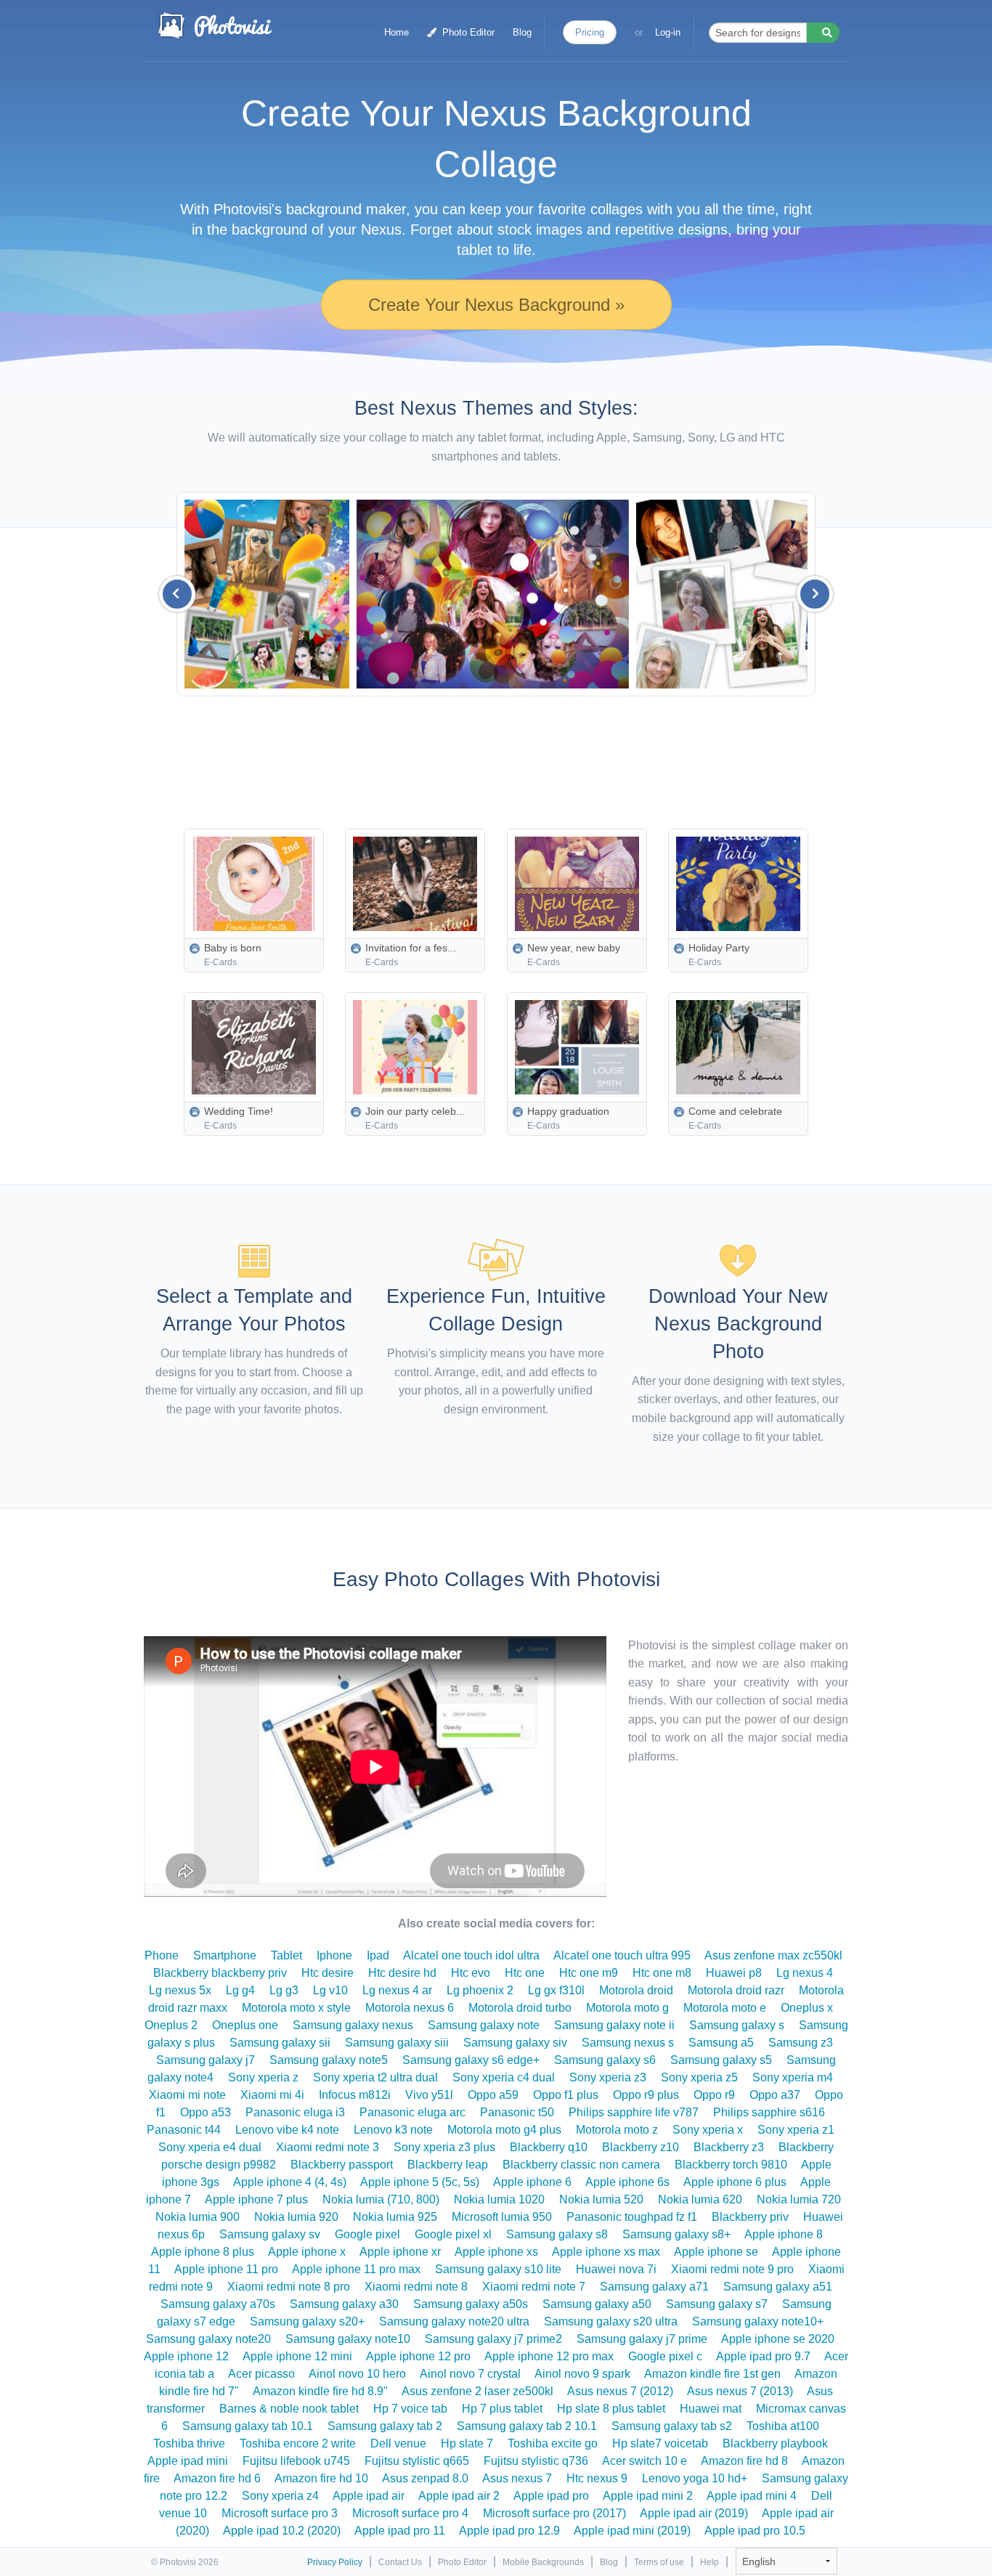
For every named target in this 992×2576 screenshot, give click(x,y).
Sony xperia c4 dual (504, 2077)
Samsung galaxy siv (515, 2043)
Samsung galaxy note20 (208, 2339)
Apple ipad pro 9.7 (763, 2356)
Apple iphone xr (400, 2252)
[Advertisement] (529, 758)
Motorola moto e (725, 2008)
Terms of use (659, 2562)
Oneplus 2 (171, 2025)
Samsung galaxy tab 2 (385, 2426)
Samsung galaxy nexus (353, 2025)
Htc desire (328, 1973)
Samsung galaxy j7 (206, 2060)
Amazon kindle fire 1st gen (712, 2374)
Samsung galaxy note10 (348, 2339)
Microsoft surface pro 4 (410, 2513)
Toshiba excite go (553, 2443)
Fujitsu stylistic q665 (417, 2461)
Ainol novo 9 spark (582, 2374)
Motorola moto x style (296, 2008)
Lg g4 (240, 1990)
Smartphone (225, 1955)
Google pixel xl (453, 2234)
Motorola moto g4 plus (504, 2130)
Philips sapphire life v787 (634, 2112)
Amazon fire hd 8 (744, 2461)
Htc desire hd (402, 1973)
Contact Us (400, 2562)
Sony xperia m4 (793, 2077)
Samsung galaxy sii (280, 2043)
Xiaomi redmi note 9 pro (732, 2269)
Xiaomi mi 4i (272, 2095)
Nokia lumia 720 (799, 2199)
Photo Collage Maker (214, 25)
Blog (522, 32)
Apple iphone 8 (784, 2234)
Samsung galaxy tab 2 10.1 (527, 2426)
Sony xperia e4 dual (210, 2147)
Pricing (590, 32)
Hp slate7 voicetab (660, 2443)
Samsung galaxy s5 (721, 2060)
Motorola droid (636, 1990)
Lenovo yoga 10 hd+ (695, 2478)
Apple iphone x (307, 2252)
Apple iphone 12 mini (297, 2356)
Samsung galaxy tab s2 (672, 2426)
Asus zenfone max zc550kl (773, 1955)
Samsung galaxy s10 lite (498, 2269)
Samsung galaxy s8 (557, 2234)
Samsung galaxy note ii (614, 2025)
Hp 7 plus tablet (502, 2409)
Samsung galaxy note (484, 2025)
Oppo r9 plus (646, 2095)
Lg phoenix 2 (480, 1990)
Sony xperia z (263, 2077)
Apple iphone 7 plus (256, 2199)
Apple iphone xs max (606, 2252)
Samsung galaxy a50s (471, 2304)
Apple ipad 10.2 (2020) (282, 2531)
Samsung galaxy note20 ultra (454, 2321)
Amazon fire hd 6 (217, 2478)
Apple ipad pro (551, 2496)
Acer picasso (261, 2374)
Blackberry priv (750, 2217)
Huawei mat (711, 2409)
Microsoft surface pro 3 (280, 2513)
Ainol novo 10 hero (357, 2374)
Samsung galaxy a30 (344, 2304)
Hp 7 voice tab (410, 2409)
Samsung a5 (721, 2043)
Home (397, 32)
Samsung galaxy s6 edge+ (471, 2060)
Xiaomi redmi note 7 (534, 2287)
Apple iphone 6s (627, 2182)
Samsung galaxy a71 (654, 2287)
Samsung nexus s (628, 2043)
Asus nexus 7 (517, 2478)
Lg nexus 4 (805, 1973)
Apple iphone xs (496, 2252)
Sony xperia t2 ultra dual (375, 2077)
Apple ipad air (369, 2496)
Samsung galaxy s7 (717, 2304)
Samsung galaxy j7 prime (642, 2339)
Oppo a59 (493, 2095)
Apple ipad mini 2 (648, 2496)
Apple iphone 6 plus (735, 2182)
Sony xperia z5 (699, 2077)
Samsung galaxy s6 (605, 2060)
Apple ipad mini (188, 2461)
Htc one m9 (589, 1973)
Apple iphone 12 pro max (549, 2356)
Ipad (378, 1955)
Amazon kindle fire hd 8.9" (320, 2391)
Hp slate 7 (467, 2443)
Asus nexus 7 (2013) (740, 2391)
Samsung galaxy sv (270, 2234)
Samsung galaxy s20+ (307, 2321)
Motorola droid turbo (520, 2008)
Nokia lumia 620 (700, 2199)
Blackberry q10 (549, 2147)
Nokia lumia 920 (296, 2217)
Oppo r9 (714, 2095)
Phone (162, 1955)
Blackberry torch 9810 (731, 2165)
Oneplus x (807, 2008)
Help (710, 2562)
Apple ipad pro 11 (400, 2531)
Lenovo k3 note (393, 2130)
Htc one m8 (662, 1973)
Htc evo (471, 1973)
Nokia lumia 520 (601, 2199)
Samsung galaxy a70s (218, 2304)
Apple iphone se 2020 (778, 2339)
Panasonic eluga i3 (295, 2112)
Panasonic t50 (517, 2112)
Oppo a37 (775, 2095)
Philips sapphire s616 (769, 2112)
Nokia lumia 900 (198, 2217)
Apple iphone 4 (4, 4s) (290, 2182)
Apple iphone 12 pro (418, 2356)
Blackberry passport (342, 2165)
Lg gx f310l (556, 1990)
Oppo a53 (206, 2112)
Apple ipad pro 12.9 (509, 2531)
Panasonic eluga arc (412, 2112)
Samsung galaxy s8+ (676, 2234)
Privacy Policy (335, 2562)
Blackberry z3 (729, 2147)
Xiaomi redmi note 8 (416, 2287)
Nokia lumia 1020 (499, 2199)
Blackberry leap (448, 2165)
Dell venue (398, 2443)
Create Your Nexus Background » (496, 305)
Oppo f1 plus (566, 2095)
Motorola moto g (627, 2008)
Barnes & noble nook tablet (289, 2409)
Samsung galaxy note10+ (758, 2321)
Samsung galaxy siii (397, 2043)
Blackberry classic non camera (581, 2165)
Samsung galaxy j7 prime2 (493, 2339)
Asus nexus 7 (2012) (620, 2391)
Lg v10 (330, 1990)
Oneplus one (245, 2025)
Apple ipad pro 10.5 (755, 2531)
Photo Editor (467, 32)
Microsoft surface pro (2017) (554, 2513)
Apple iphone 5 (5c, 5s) (420, 2182)
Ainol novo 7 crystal (470, 2374)
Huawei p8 (734, 1973)
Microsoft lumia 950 (502, 2217)
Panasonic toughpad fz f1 (632, 2217)
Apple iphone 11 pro (226, 2269)
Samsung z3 (801, 2043)
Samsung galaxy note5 (329, 2060)
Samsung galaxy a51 (778, 2287)
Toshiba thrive (189, 2443)
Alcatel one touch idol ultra (471, 1955)
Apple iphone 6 (532, 2182)
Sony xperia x (708, 2130)
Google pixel (367, 2234)
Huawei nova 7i (616, 2269)
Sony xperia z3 (608, 2077)
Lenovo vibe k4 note (287, 2130)
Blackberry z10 (641, 2147)
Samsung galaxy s (737, 2025)
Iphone (334, 1955)
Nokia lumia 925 (395, 2217)
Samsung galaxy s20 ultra (611, 2321)
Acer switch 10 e (645, 2461)
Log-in (668, 32)
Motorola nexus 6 (410, 2008)
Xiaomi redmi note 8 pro (289, 2287)
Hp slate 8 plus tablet (611, 2409)
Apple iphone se (716, 2252)
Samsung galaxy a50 (597, 2304)
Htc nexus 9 (597, 2478)
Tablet (286, 1955)
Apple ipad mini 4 (752, 2496)
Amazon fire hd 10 (321, 2478)
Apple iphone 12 (186, 2356)
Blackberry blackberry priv (220, 1973)
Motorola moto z (617, 2130)
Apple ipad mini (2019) (632, 2531)
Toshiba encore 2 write (298, 2443)
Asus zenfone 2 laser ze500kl (477, 2391)
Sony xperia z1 (796, 2130)
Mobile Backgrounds (543, 2562)
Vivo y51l (429, 2095)
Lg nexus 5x (180, 1990)
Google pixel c (665, 2356)
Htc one (525, 1973)
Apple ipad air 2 (459, 2496)
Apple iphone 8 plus (203, 2252)
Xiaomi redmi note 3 (328, 2147)
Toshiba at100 (783, 2426)
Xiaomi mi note (187, 2095)
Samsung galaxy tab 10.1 (248, 2426)
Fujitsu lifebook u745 (296, 2461)
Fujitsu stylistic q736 (536, 2461)
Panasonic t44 (184, 2130)
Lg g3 (284, 1990)
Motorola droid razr (736, 1990)
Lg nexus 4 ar (397, 1990)
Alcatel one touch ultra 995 (622, 1955)
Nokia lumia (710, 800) (381, 2199)
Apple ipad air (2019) (694, 2513)
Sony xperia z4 (280, 2496)
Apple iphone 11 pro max (356, 2269)
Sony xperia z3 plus (444, 2147)
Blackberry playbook (775, 2443)
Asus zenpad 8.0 (425, 2478)
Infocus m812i (355, 2095)
